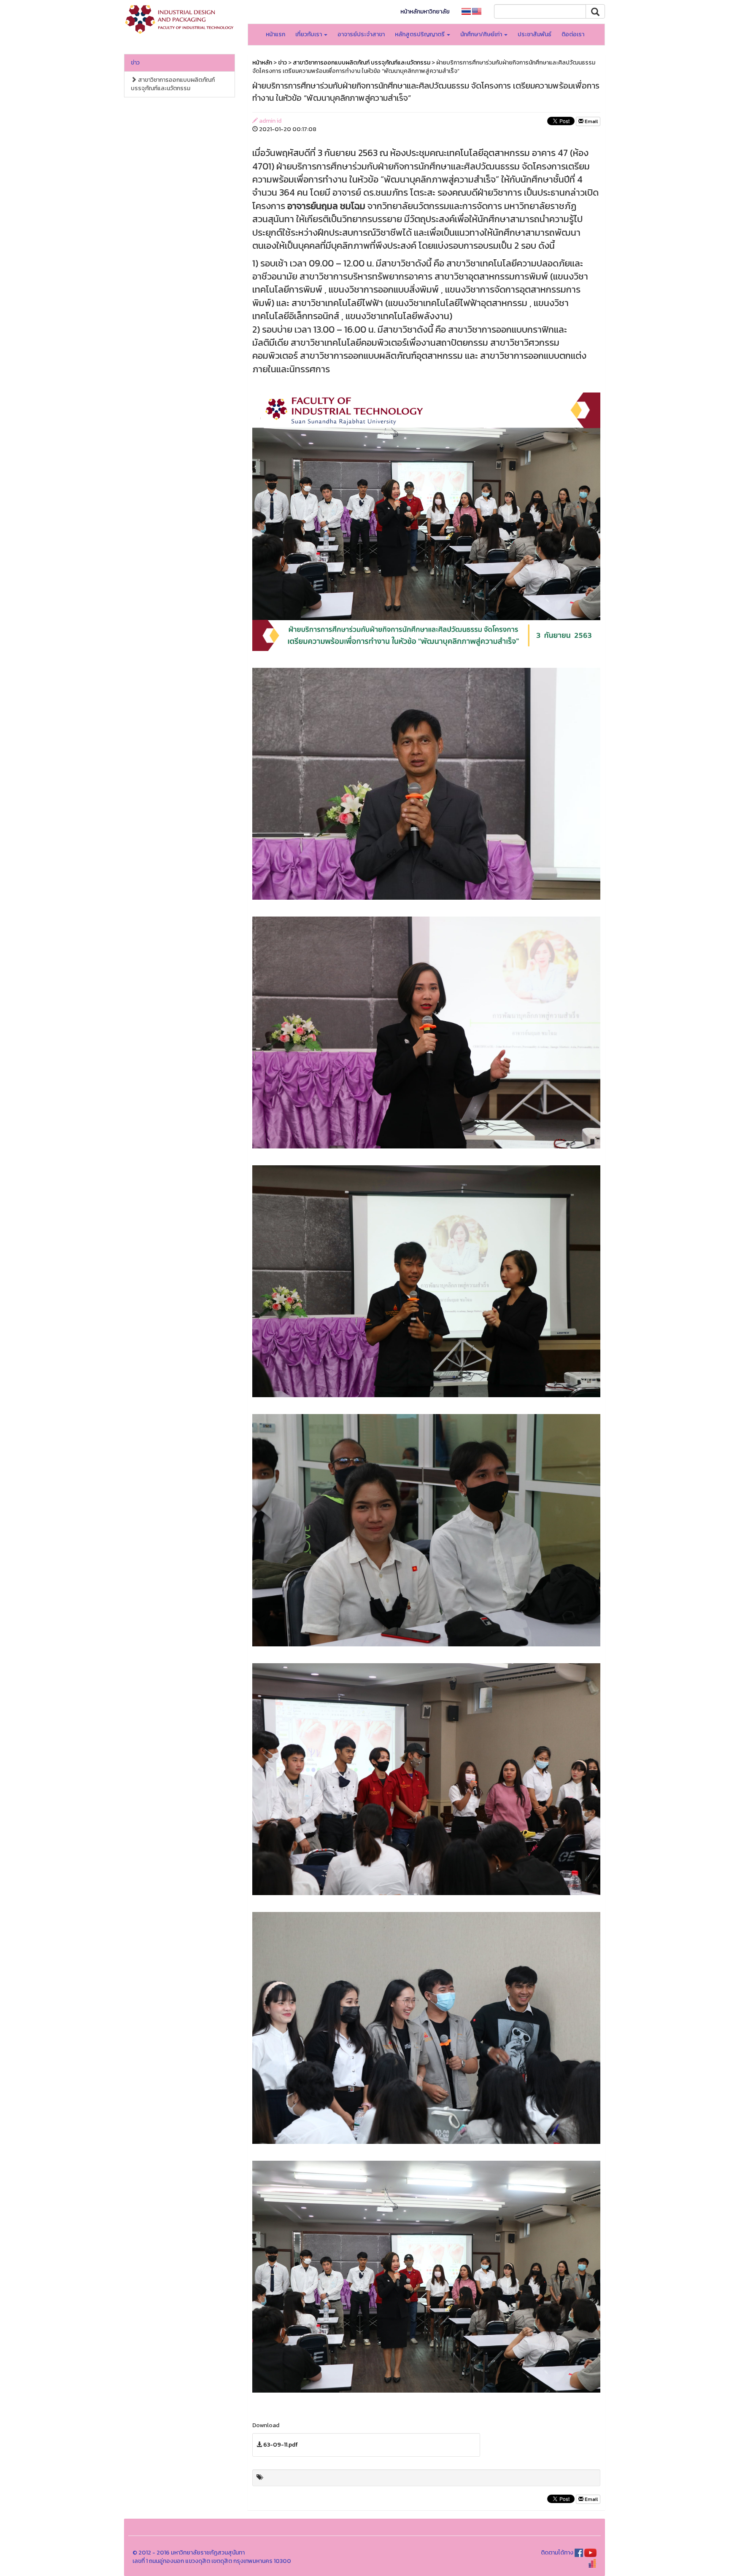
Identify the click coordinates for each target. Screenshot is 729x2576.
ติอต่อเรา (573, 34)
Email (591, 121)
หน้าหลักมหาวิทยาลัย (425, 12)
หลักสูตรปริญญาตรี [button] (420, 34)
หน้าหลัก (262, 63)
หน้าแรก (275, 34)
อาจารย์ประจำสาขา (361, 34)
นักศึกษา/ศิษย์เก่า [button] (482, 34)
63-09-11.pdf (281, 2445)
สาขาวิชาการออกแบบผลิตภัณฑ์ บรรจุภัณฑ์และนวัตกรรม (173, 84)
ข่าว (135, 63)
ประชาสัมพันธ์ (535, 34)
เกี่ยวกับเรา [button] (309, 34)
